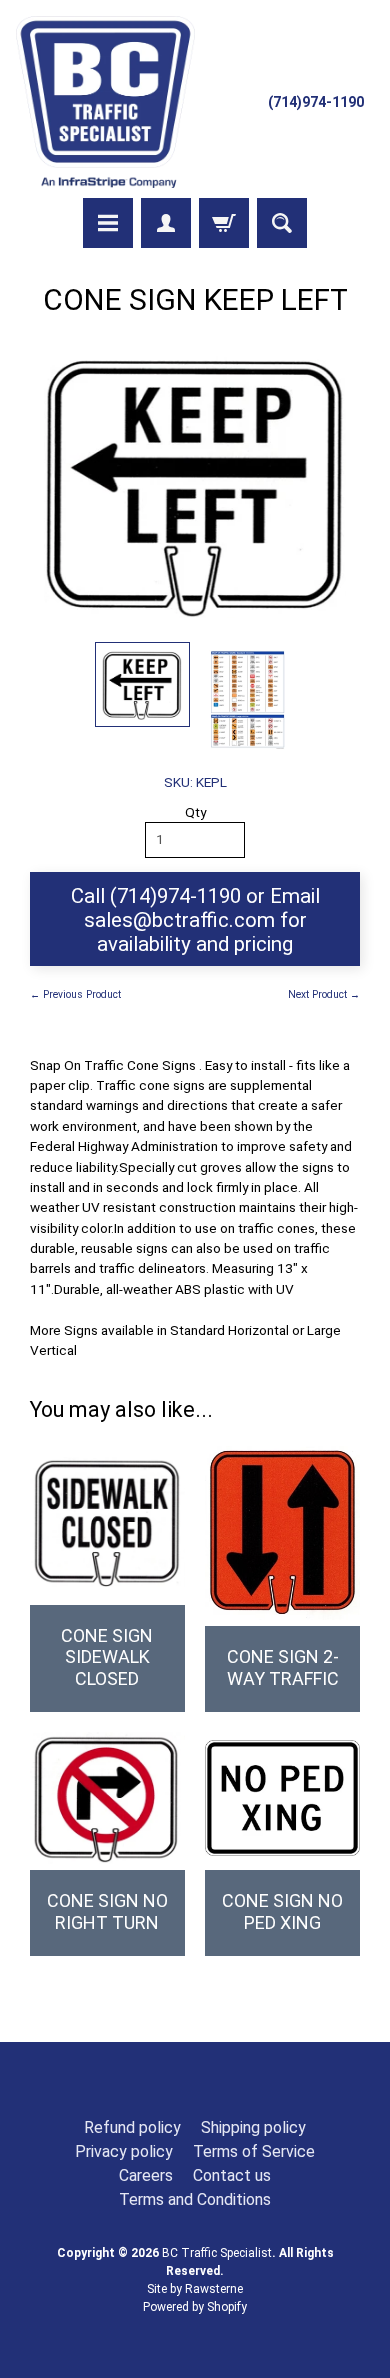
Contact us (232, 2175)
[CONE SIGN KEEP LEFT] (142, 684)
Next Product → (324, 994)
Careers (146, 2175)
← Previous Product (75, 994)
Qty (195, 812)
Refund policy (132, 2127)
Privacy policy (124, 2151)
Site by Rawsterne (195, 2289)
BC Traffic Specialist (217, 2253)
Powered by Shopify (195, 2307)
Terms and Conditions (195, 2199)
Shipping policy (253, 2127)
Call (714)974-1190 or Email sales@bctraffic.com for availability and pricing (195, 920)
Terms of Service (254, 2151)
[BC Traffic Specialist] (105, 102)
